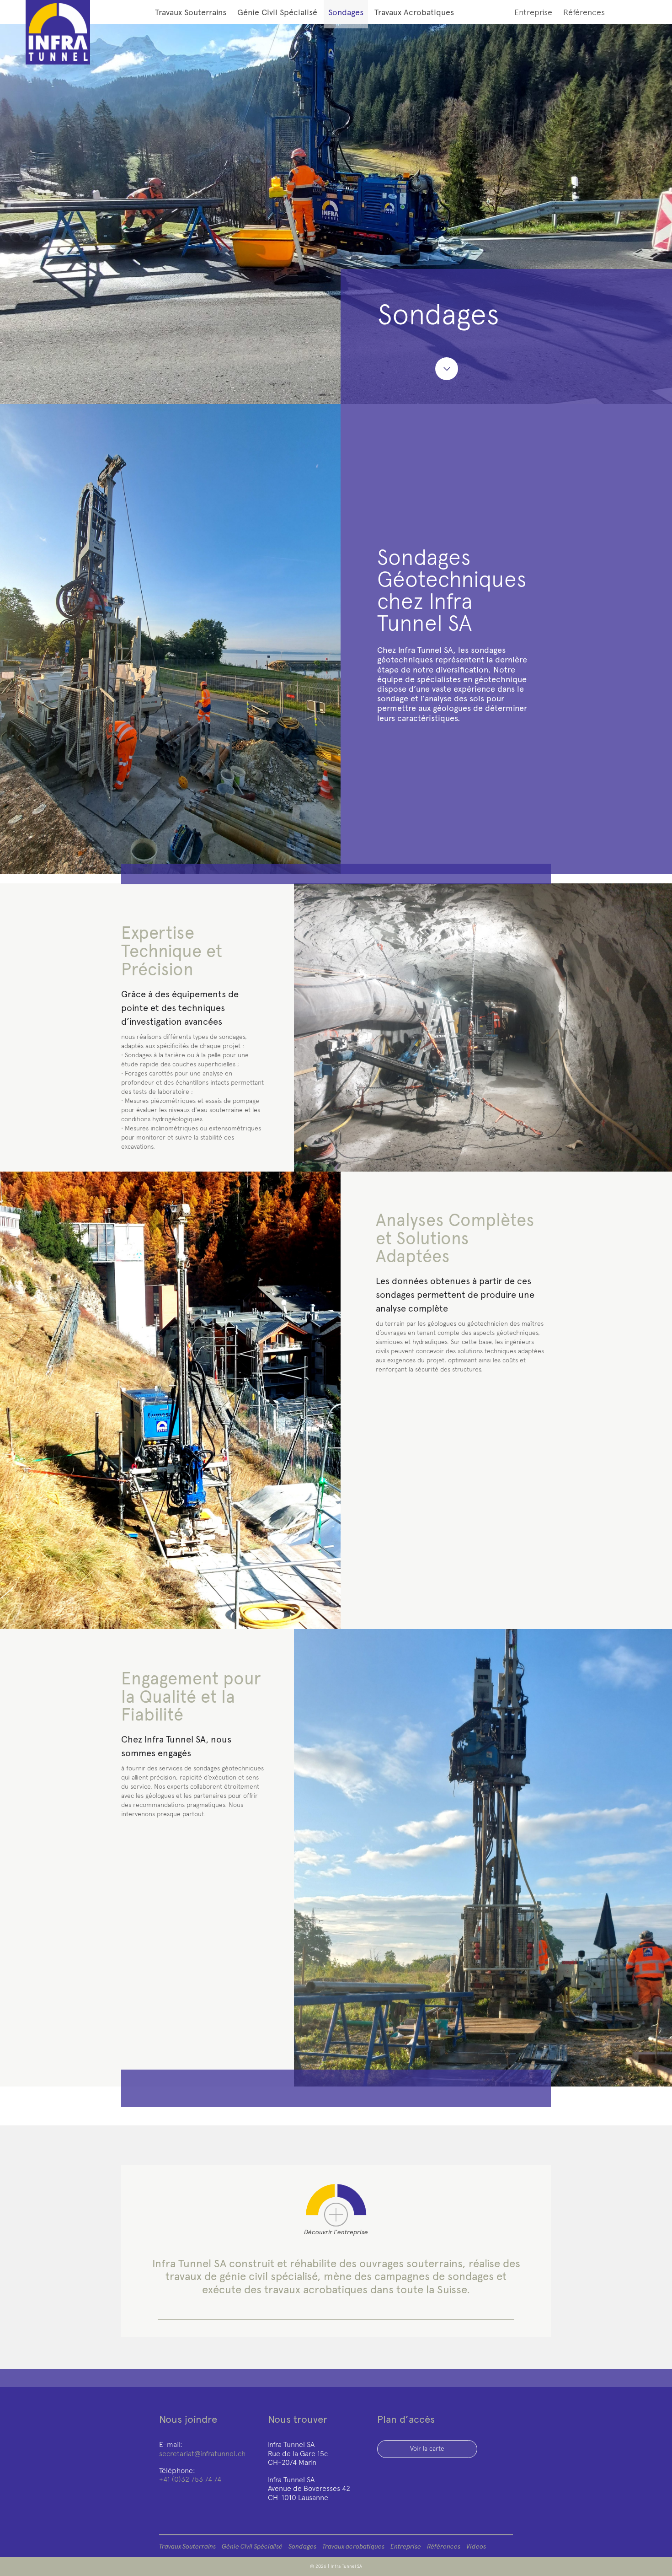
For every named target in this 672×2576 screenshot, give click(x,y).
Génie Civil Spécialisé (277, 12)
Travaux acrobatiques (414, 12)
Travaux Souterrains (191, 12)
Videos (476, 2546)
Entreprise (533, 12)
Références (584, 12)
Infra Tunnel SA (346, 2566)
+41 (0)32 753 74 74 (190, 2479)
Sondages (346, 12)
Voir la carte (427, 2449)
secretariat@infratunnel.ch (202, 2454)
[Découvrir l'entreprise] (336, 2215)
